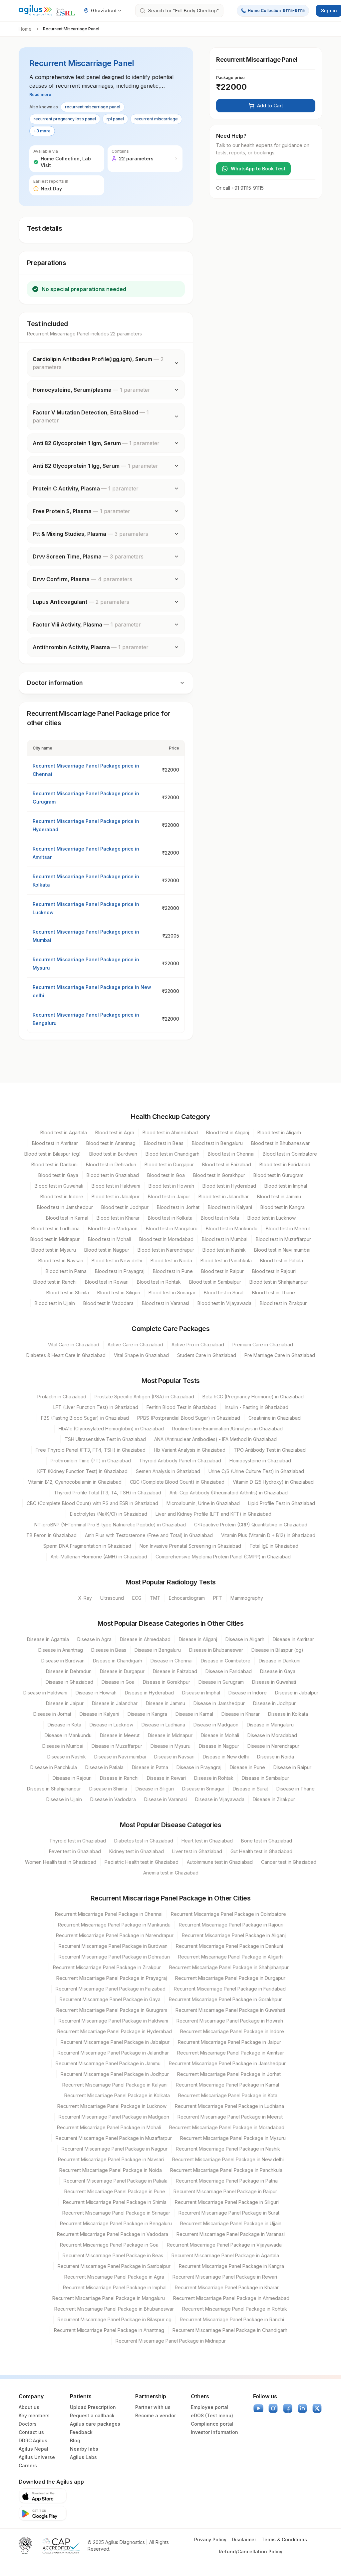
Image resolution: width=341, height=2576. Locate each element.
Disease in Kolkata (288, 1714)
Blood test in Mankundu (232, 1228)
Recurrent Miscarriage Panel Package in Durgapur (230, 1978)
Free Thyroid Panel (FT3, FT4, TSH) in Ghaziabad (91, 1450)
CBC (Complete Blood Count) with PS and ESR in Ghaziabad (92, 1503)
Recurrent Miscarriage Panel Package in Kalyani (115, 2085)
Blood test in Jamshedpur (65, 1207)
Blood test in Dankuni (54, 1164)
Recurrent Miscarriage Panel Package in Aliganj (234, 1935)
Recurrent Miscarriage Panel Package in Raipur (225, 2191)
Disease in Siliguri (155, 1789)
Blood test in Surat (224, 1293)
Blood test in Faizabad (227, 1164)
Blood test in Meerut (288, 1228)
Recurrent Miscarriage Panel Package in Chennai (109, 1914)
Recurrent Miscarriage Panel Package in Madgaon (114, 2117)
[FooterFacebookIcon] (288, 2408)
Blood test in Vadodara (108, 1303)
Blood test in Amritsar (55, 1143)
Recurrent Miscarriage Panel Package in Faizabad (111, 1989)
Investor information (214, 2432)
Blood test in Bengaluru (217, 1143)
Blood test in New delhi (117, 1260)
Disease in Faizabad (175, 1671)
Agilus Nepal (33, 2449)
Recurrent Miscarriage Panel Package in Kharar (227, 2287)
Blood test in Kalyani (230, 1207)
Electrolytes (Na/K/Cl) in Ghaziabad (109, 1514)
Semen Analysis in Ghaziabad (168, 1471)
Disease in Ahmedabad (145, 1639)
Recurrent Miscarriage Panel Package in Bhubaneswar (114, 2309)
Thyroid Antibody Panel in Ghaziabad (180, 1461)
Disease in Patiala (104, 1767)
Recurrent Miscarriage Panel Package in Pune (115, 2191)
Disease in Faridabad (229, 1671)
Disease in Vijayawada (220, 1799)
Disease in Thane (296, 1789)
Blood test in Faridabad (285, 1164)
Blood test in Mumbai (225, 1239)
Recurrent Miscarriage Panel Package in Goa (109, 2245)
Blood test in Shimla (68, 1293)
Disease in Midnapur (170, 1735)
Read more (40, 95)
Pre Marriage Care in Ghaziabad (280, 1355)
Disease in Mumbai (63, 1746)
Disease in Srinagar (203, 1789)
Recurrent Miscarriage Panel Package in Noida (111, 2170)
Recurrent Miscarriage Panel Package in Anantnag (109, 2330)
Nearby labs (84, 2449)
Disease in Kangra (147, 1714)
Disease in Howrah (96, 1693)
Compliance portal (212, 2424)
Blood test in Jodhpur (125, 1207)
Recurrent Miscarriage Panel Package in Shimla (115, 2202)
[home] (47, 11)
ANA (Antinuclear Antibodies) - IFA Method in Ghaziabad (215, 1439)
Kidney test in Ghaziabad (137, 1851)
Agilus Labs (83, 2457)
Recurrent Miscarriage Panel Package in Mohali (109, 2127)
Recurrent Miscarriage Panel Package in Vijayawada (224, 2245)
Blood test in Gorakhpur (219, 1175)
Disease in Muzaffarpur (117, 1746)
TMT (155, 1598)
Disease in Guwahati (274, 1682)
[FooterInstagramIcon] (273, 2408)
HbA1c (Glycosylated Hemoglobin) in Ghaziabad (111, 1429)
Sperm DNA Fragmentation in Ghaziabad (87, 1546)
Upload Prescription (93, 2407)
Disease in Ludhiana (163, 1725)
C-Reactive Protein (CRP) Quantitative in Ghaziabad (251, 1525)
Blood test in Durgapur (169, 1164)
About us (29, 2407)
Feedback (81, 2432)
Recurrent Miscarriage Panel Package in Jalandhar (113, 2053)
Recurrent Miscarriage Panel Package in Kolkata (117, 2095)
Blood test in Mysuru (54, 1250)
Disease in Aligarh (245, 1639)
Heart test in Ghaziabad (207, 1841)
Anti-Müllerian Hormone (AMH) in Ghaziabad (99, 1557)
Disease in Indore (248, 1693)
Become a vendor (156, 2415)
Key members (34, 2415)
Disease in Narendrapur (273, 1746)
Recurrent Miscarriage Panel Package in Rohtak (235, 2309)
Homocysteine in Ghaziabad (260, 1461)
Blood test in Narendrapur (166, 1250)
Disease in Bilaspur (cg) (277, 1650)
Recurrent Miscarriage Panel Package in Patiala (116, 2181)
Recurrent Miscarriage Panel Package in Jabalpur (115, 2042)
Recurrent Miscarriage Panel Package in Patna (227, 2181)
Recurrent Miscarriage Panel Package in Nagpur (115, 2149)
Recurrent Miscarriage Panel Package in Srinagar (116, 2213)
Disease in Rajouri (72, 1778)
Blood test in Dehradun (111, 1164)
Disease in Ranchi (119, 1778)
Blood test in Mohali (109, 1239)
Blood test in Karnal (67, 1218)
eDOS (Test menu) (212, 2415)
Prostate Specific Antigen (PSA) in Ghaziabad (144, 1397)
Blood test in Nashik (224, 1250)
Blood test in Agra (115, 1132)
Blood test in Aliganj (228, 1132)
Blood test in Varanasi (166, 1303)
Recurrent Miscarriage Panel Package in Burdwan (113, 1946)
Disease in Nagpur (219, 1746)
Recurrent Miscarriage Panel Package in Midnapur (171, 2341)
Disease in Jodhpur (274, 1703)
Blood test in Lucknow (272, 1218)
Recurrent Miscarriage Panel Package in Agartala (225, 2255)
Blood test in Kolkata (170, 1218)
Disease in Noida (276, 1757)
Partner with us (153, 2407)
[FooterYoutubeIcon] (258, 2408)
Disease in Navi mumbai (120, 1757)
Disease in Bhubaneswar (216, 1650)
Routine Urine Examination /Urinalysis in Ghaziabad (227, 1429)
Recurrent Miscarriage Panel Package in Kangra (231, 2266)
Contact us (31, 2432)
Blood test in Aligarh (279, 1132)
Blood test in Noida (171, 1260)
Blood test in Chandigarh (172, 1154)
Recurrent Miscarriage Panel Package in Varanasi (231, 2234)
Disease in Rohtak (214, 1778)
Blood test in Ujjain (55, 1303)
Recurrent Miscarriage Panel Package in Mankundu (114, 1925)
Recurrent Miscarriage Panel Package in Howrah (230, 2021)
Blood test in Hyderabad (229, 1186)
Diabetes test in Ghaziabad (144, 1841)
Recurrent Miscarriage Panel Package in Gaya (110, 1999)
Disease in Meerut (120, 1735)
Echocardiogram (187, 1598)
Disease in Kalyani (99, 1714)
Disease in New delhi (226, 1757)
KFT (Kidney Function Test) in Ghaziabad (82, 1471)
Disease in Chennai (171, 1661)
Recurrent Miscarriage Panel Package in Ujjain (231, 2223)
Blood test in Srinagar (172, 1293)
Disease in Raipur (292, 1767)
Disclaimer (244, 2539)
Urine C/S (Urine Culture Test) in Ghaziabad (256, 1471)
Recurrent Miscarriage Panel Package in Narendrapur (115, 1935)
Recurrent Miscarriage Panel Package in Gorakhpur (225, 1999)
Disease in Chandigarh (118, 1661)
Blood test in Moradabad (166, 1239)
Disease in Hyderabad (149, 1693)
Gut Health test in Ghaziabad (261, 1851)
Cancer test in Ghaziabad (289, 1862)
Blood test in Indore (62, 1196)
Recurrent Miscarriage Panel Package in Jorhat (229, 2074)
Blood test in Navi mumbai (282, 1250)
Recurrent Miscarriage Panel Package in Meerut (230, 2117)
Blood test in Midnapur (55, 1239)
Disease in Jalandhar (115, 1703)
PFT (218, 1598)
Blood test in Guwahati (59, 1186)
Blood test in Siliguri (119, 1293)
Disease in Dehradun (69, 1671)
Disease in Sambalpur (265, 1778)
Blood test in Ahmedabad (170, 1132)
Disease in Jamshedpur (219, 1703)
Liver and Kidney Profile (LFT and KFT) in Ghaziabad (213, 1514)
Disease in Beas (109, 1650)
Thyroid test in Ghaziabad (78, 1841)
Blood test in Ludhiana (55, 1228)
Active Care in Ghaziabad (135, 1345)
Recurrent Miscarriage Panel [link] (71, 29)
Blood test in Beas (164, 1143)
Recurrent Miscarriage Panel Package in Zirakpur (107, 1967)
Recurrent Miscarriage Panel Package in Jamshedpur (227, 2063)
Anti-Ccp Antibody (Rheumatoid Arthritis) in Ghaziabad (229, 1493)
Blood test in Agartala (64, 1132)
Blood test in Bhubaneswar (280, 1143)
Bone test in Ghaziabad (267, 1841)
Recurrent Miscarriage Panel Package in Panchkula (226, 2170)
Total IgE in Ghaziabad (274, 1546)
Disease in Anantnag (61, 1650)
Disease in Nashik (67, 1757)
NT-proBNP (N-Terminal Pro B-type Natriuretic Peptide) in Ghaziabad (110, 1525)
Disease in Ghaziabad (69, 1682)
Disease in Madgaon (216, 1725)
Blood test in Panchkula (226, 1260)
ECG (137, 1598)
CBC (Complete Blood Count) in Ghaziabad (177, 1482)
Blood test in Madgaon (113, 1228)
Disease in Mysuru (170, 1746)
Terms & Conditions (284, 2539)
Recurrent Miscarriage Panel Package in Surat (229, 2213)
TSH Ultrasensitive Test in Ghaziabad (105, 1439)
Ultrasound (112, 1598)
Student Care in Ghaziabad (207, 1355)
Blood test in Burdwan (113, 1154)
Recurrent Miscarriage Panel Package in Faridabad (230, 1989)
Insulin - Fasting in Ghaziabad (257, 1407)
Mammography (247, 1598)
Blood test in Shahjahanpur (279, 1282)
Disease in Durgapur (122, 1671)
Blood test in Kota (220, 1218)
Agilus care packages (95, 2424)
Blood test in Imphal (286, 1186)
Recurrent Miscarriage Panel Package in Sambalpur (114, 2266)
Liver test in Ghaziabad (197, 1851)
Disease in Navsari (174, 1757)
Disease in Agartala (48, 1639)
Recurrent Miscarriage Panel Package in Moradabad (227, 2127)
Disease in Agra (94, 1639)
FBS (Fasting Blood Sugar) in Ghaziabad (85, 1418)
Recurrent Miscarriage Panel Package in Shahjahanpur (229, 1967)
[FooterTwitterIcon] (317, 2408)
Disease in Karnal (194, 1714)
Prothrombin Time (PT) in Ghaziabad (91, 1461)
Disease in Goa (118, 1682)
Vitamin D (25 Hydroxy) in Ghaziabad (273, 1482)
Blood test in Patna (66, 1271)
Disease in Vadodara (113, 1799)
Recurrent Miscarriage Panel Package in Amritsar (231, 2053)
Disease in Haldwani (45, 1693)
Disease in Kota (64, 1725)
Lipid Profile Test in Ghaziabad (282, 1503)
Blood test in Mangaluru (172, 1228)
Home (25, 29)
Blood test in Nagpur (107, 1250)
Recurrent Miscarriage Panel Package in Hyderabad (115, 2031)
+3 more (42, 131)
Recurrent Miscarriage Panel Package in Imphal (115, 2287)
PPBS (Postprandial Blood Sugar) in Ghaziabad (189, 1418)
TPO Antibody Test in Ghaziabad (270, 1450)
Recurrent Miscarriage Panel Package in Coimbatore (228, 1914)
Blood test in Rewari (107, 1282)
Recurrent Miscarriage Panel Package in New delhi (228, 2159)
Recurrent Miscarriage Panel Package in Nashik (228, 2149)
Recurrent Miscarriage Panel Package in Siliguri (227, 2202)
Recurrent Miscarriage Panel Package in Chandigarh (230, 2330)
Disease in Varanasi (166, 1799)
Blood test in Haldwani (116, 1186)
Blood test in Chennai (231, 1154)
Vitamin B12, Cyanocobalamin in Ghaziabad (75, 1482)
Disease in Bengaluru (158, 1650)
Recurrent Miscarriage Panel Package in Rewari (225, 2277)
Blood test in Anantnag (111, 1143)
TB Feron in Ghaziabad (51, 1535)
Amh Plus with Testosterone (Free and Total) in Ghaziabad (149, 1535)
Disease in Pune (247, 1767)
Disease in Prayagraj (199, 1767)
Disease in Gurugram (221, 1682)
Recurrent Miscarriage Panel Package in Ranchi (232, 2319)
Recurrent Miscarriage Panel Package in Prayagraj (112, 1978)
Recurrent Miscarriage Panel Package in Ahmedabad (231, 2298)
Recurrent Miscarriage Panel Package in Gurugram (112, 2010)
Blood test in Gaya (58, 1175)
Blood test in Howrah (171, 1186)
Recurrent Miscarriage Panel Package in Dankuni (229, 1946)
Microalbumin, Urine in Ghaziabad (203, 1503)
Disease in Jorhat (52, 1714)
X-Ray (85, 1598)
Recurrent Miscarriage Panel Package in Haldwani (113, 2021)
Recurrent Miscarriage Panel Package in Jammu (108, 2063)
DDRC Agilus (33, 2440)
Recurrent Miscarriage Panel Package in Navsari (111, 2159)
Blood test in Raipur (222, 1271)
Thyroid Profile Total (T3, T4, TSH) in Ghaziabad (108, 1493)
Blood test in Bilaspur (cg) (53, 1154)
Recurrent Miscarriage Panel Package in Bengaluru (116, 2223)
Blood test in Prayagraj (120, 1271)
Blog (75, 2440)
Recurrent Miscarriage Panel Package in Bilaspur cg (115, 2319)
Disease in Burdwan (63, 1661)
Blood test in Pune (173, 1271)
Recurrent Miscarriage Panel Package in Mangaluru (109, 2298)
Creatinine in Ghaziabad (275, 1418)
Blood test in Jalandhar (224, 1196)
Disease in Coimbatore (226, 1661)
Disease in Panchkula (54, 1767)
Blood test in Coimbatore (290, 1154)
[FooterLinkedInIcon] (302, 2408)
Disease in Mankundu (68, 1735)
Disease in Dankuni (280, 1661)
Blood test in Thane (274, 1293)
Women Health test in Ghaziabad (61, 1862)
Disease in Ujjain (64, 1799)
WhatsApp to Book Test (258, 169)
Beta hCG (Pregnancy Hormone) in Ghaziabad (253, 1397)
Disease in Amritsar (293, 1639)
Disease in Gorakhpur (167, 1682)
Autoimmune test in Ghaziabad (220, 1862)
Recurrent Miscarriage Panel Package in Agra (114, 2277)
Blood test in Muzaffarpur (283, 1239)
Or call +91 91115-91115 (240, 188)
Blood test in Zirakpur (283, 1303)
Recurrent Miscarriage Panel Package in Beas (113, 2255)
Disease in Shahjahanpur (54, 1789)
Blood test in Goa (166, 1175)
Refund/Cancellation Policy (251, 2551)
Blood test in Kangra (283, 1207)
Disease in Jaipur (65, 1703)
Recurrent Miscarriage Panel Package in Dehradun (114, 1957)
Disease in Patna (150, 1767)
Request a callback (92, 2415)
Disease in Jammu (166, 1703)
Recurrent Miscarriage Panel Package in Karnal (227, 2085)
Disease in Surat (250, 1789)
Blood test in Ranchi (55, 1282)
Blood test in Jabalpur (116, 1196)
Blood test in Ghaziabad (113, 1175)
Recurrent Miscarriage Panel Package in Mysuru (233, 2138)
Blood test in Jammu (279, 1196)
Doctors (28, 2424)
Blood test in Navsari (61, 1260)
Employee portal (210, 2407)
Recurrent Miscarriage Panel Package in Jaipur (229, 2042)
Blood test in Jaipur (169, 1196)
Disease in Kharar (241, 1714)
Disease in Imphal (201, 1693)
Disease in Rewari (166, 1778)
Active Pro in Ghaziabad (198, 1345)
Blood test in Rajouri (274, 1271)
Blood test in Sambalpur (215, 1282)
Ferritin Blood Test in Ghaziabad (181, 1407)
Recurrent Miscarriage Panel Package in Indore (232, 2031)
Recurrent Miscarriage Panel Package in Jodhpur (115, 2074)
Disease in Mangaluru (270, 1725)
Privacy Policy (210, 2539)
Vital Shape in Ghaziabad (141, 1355)
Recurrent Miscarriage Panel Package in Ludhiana (229, 2106)
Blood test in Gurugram (278, 1175)
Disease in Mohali (220, 1735)
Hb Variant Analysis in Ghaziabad (190, 1450)
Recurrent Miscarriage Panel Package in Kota (228, 2095)
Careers (28, 2465)
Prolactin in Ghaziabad (62, 1397)
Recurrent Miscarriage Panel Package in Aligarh (230, 1957)
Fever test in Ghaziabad (75, 1851)
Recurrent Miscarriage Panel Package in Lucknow (112, 2106)
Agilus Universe (37, 2457)
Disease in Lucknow (111, 1725)
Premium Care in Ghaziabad (263, 1345)
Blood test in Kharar (118, 1218)
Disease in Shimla (108, 1789)
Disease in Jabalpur (297, 1693)
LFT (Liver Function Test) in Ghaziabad (96, 1407)
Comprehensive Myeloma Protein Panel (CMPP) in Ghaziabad (223, 1557)
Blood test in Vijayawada (224, 1303)
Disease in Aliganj (198, 1639)
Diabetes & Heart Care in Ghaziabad (66, 1355)
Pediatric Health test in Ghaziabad (142, 1862)
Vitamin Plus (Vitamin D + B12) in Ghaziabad (268, 1535)
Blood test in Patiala (282, 1260)
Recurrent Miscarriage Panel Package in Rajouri (231, 1925)
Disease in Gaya (278, 1671)
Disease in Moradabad (272, 1735)
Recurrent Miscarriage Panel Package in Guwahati (230, 2010)
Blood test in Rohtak (159, 1282)
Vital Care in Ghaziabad (74, 1345)
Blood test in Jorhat (178, 1207)
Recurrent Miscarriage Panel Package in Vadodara (113, 2234)
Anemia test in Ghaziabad (171, 1873)
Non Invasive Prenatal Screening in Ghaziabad (190, 1546)
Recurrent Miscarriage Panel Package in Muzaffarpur (114, 2138)
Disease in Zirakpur (274, 1799)
